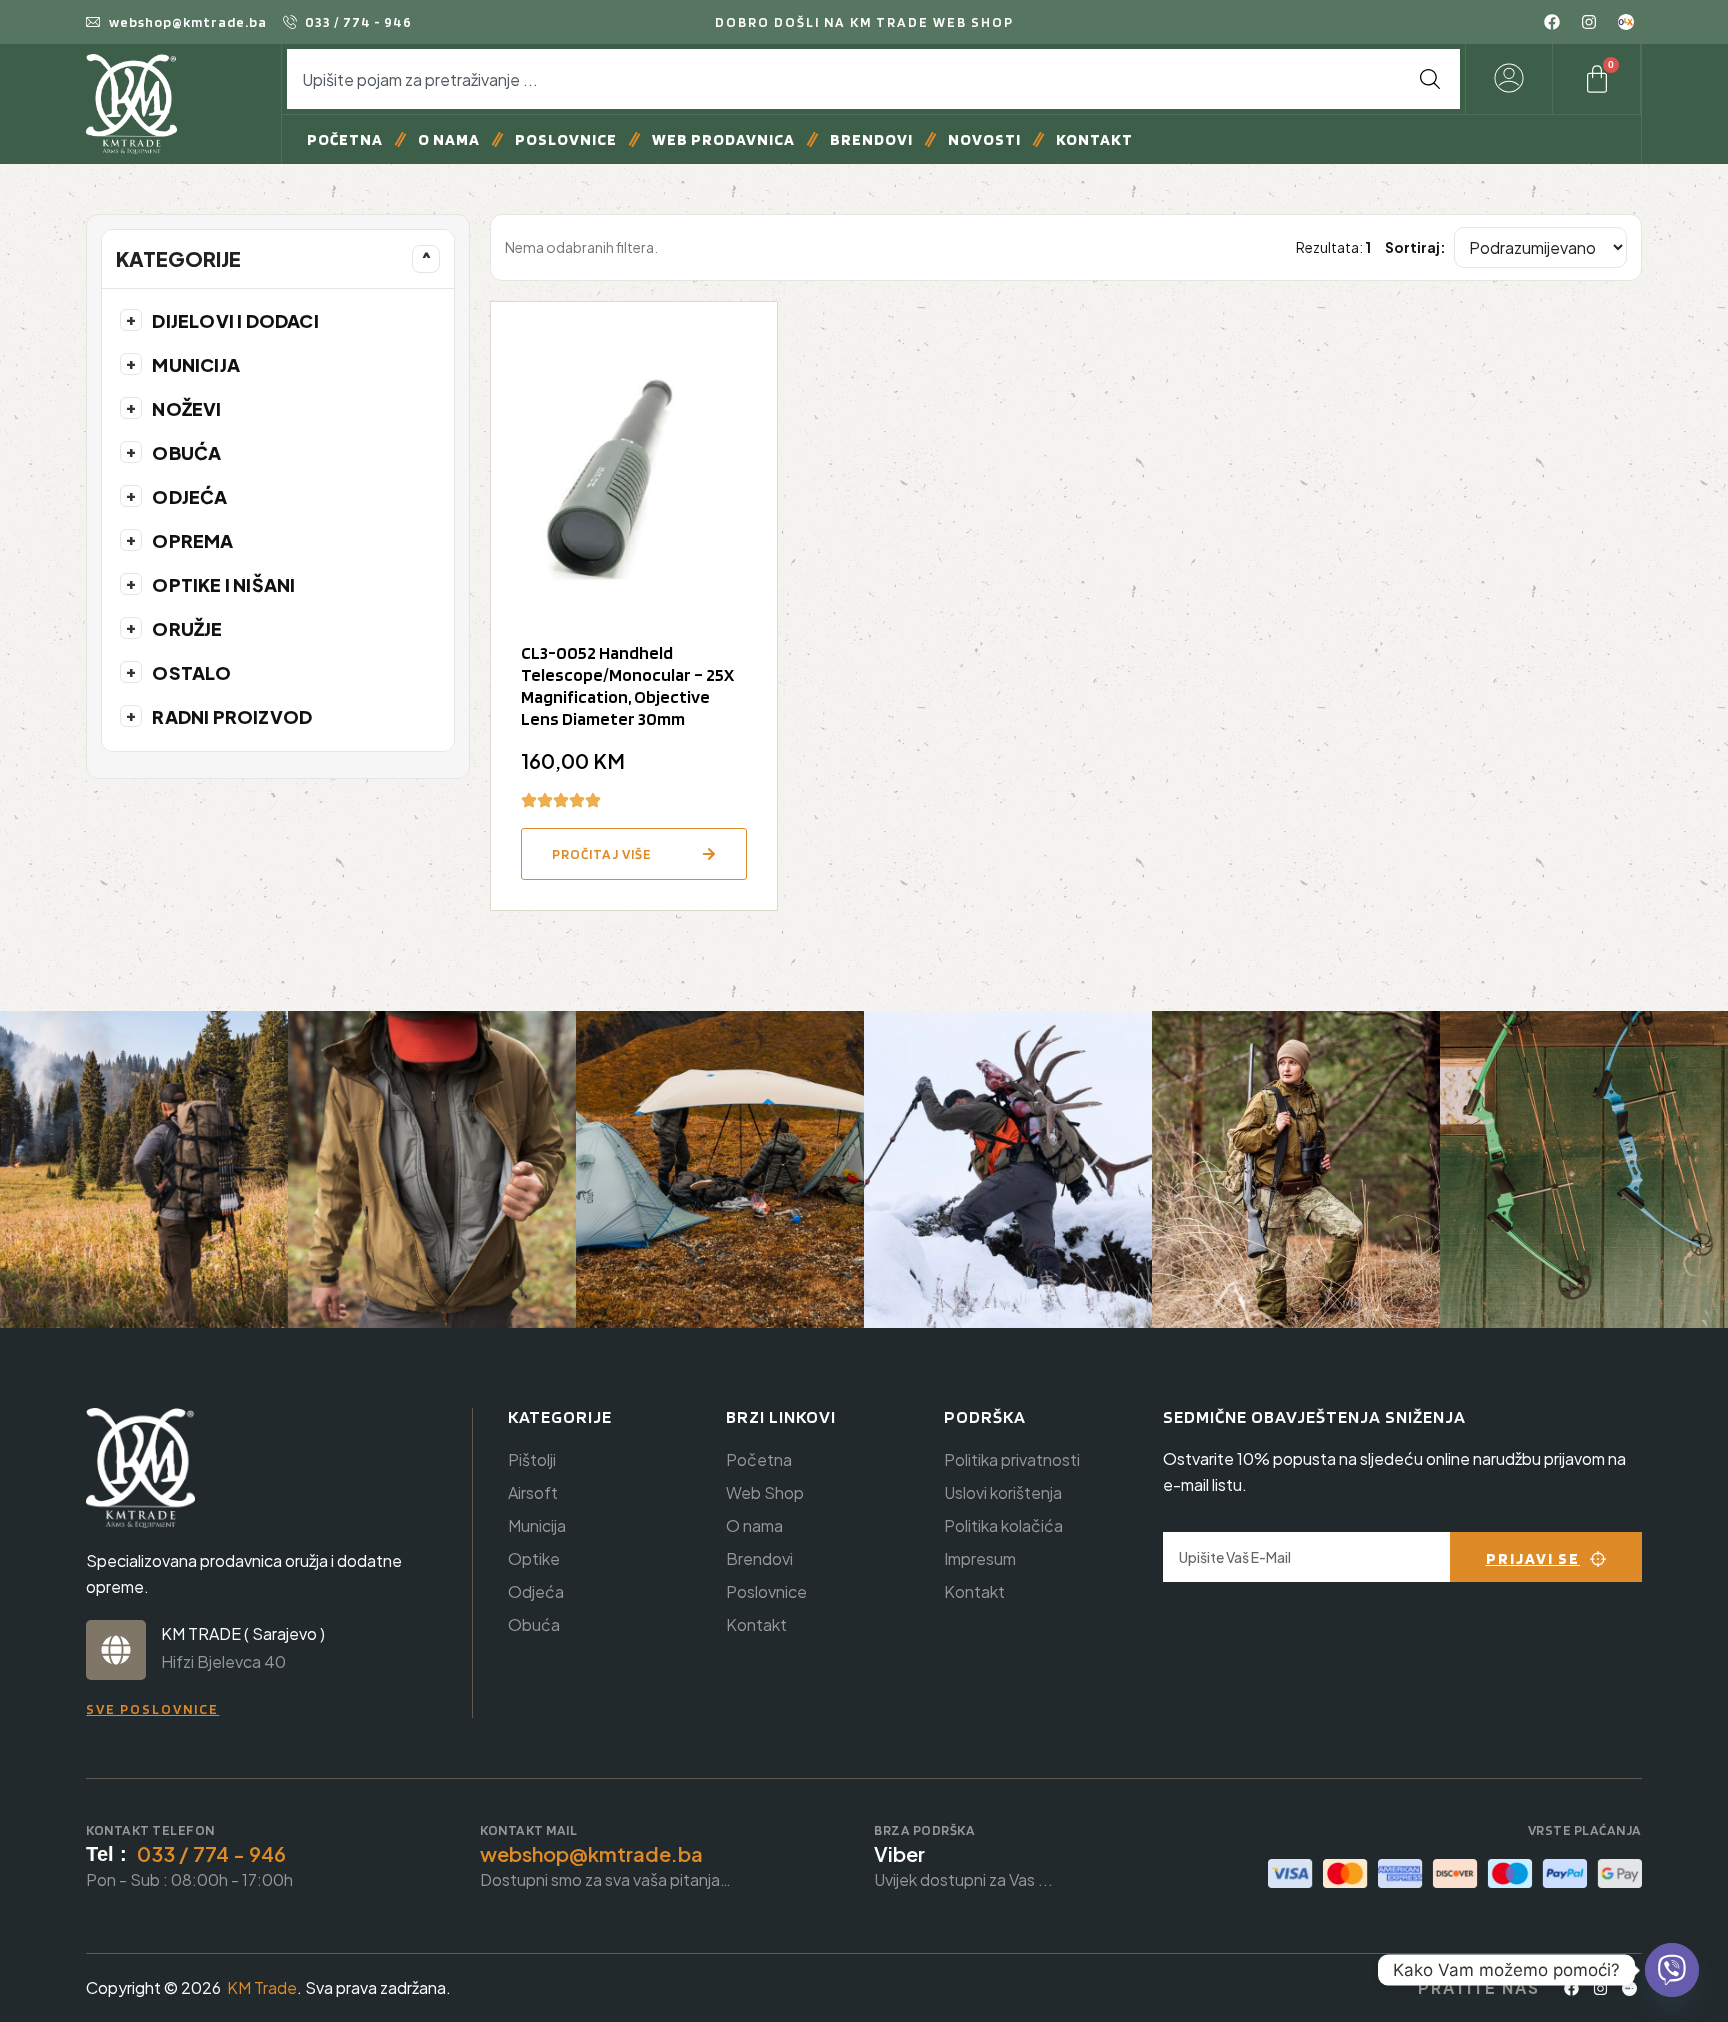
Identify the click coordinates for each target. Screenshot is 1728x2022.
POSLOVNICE (566, 139)
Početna (345, 139)
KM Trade (262, 1987)
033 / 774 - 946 (211, 1853)
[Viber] (1672, 1970)
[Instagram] (1589, 22)
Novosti (984, 139)
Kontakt (1094, 139)
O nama (449, 139)
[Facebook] (1552, 22)
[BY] (1630, 1988)
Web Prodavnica (723, 139)
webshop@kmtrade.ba (591, 1853)
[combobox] (843, 79)
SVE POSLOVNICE (152, 1709)
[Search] (1430, 79)
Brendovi (871, 139)
